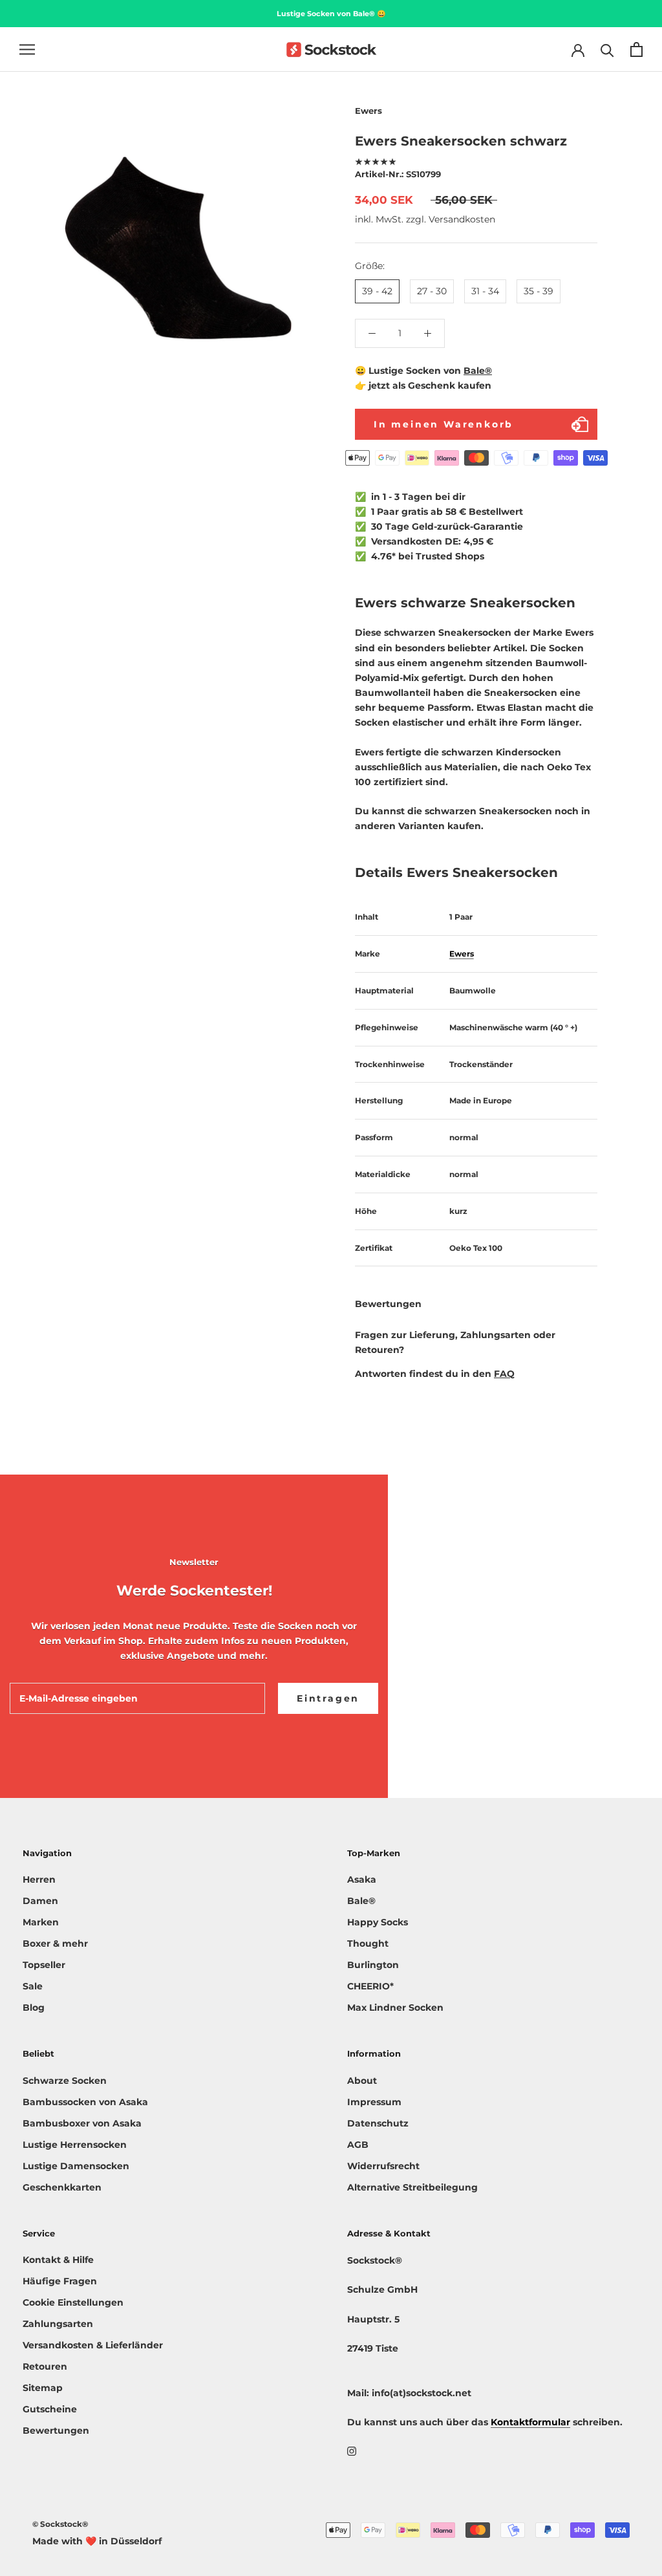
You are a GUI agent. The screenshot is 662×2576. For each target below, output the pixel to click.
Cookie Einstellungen (73, 2302)
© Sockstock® (60, 2524)
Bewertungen (56, 2430)
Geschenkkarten (62, 2187)
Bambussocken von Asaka (85, 2102)
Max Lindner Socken (395, 2008)
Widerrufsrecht (383, 2166)
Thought (368, 1943)
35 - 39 (539, 291)
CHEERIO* (370, 1986)
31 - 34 (485, 291)
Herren (39, 1879)
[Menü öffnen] (27, 49)
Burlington (373, 1965)
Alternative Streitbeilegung (412, 2187)
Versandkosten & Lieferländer (93, 2345)
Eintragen (328, 1698)
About (362, 2081)
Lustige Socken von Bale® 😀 (331, 14)
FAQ (504, 1374)
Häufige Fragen (60, 2281)
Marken (41, 1922)
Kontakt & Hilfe (58, 2260)
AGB (358, 2145)
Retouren (45, 2366)
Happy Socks (378, 1922)
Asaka (362, 1879)
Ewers (462, 954)
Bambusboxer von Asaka (82, 2123)
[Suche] (607, 49)
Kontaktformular (530, 2422)
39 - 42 (377, 291)
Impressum (374, 2102)
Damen (40, 1901)
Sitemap (43, 2388)
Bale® (478, 371)
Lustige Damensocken (76, 2166)
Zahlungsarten (58, 2324)
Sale (33, 1986)
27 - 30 (432, 291)
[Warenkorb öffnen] (636, 49)
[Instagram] (352, 2451)
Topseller (44, 1965)
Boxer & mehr (55, 1943)
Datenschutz (378, 2123)
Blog (34, 2008)
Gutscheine (50, 2409)
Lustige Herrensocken (75, 2145)
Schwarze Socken (65, 2081)
